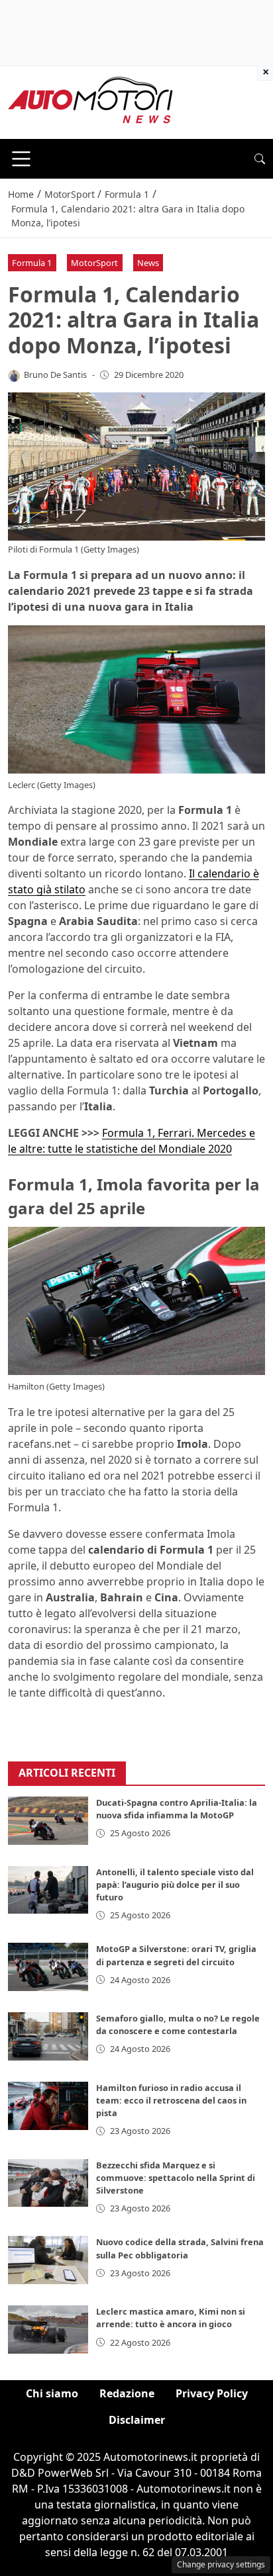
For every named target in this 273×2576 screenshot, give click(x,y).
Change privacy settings (221, 2564)
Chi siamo (52, 2393)
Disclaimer (137, 2420)
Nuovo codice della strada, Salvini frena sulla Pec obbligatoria (180, 2248)
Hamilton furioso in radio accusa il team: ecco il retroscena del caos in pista (171, 2100)
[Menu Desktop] (21, 159)
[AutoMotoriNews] (91, 101)
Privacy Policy (212, 2393)
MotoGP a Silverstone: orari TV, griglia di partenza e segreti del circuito (176, 1955)
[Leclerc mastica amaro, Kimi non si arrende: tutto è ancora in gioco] (48, 2330)
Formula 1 (32, 263)
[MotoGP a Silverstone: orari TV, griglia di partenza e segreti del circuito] (48, 1967)
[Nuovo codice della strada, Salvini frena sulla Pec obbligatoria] (48, 2260)
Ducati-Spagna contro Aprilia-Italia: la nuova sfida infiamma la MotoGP (177, 1809)
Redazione (127, 2393)
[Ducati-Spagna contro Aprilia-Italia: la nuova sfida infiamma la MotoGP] (48, 1821)
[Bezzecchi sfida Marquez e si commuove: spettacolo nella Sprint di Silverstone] (48, 2183)
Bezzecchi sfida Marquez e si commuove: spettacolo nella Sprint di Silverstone (176, 2178)
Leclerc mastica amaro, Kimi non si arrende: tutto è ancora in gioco (171, 2318)
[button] (260, 159)
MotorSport (94, 263)
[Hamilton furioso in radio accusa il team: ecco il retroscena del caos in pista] (48, 2106)
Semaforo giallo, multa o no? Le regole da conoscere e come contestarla (178, 2024)
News (148, 263)
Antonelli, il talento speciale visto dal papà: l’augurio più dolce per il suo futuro (175, 1885)
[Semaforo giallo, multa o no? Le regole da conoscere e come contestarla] (48, 2036)
